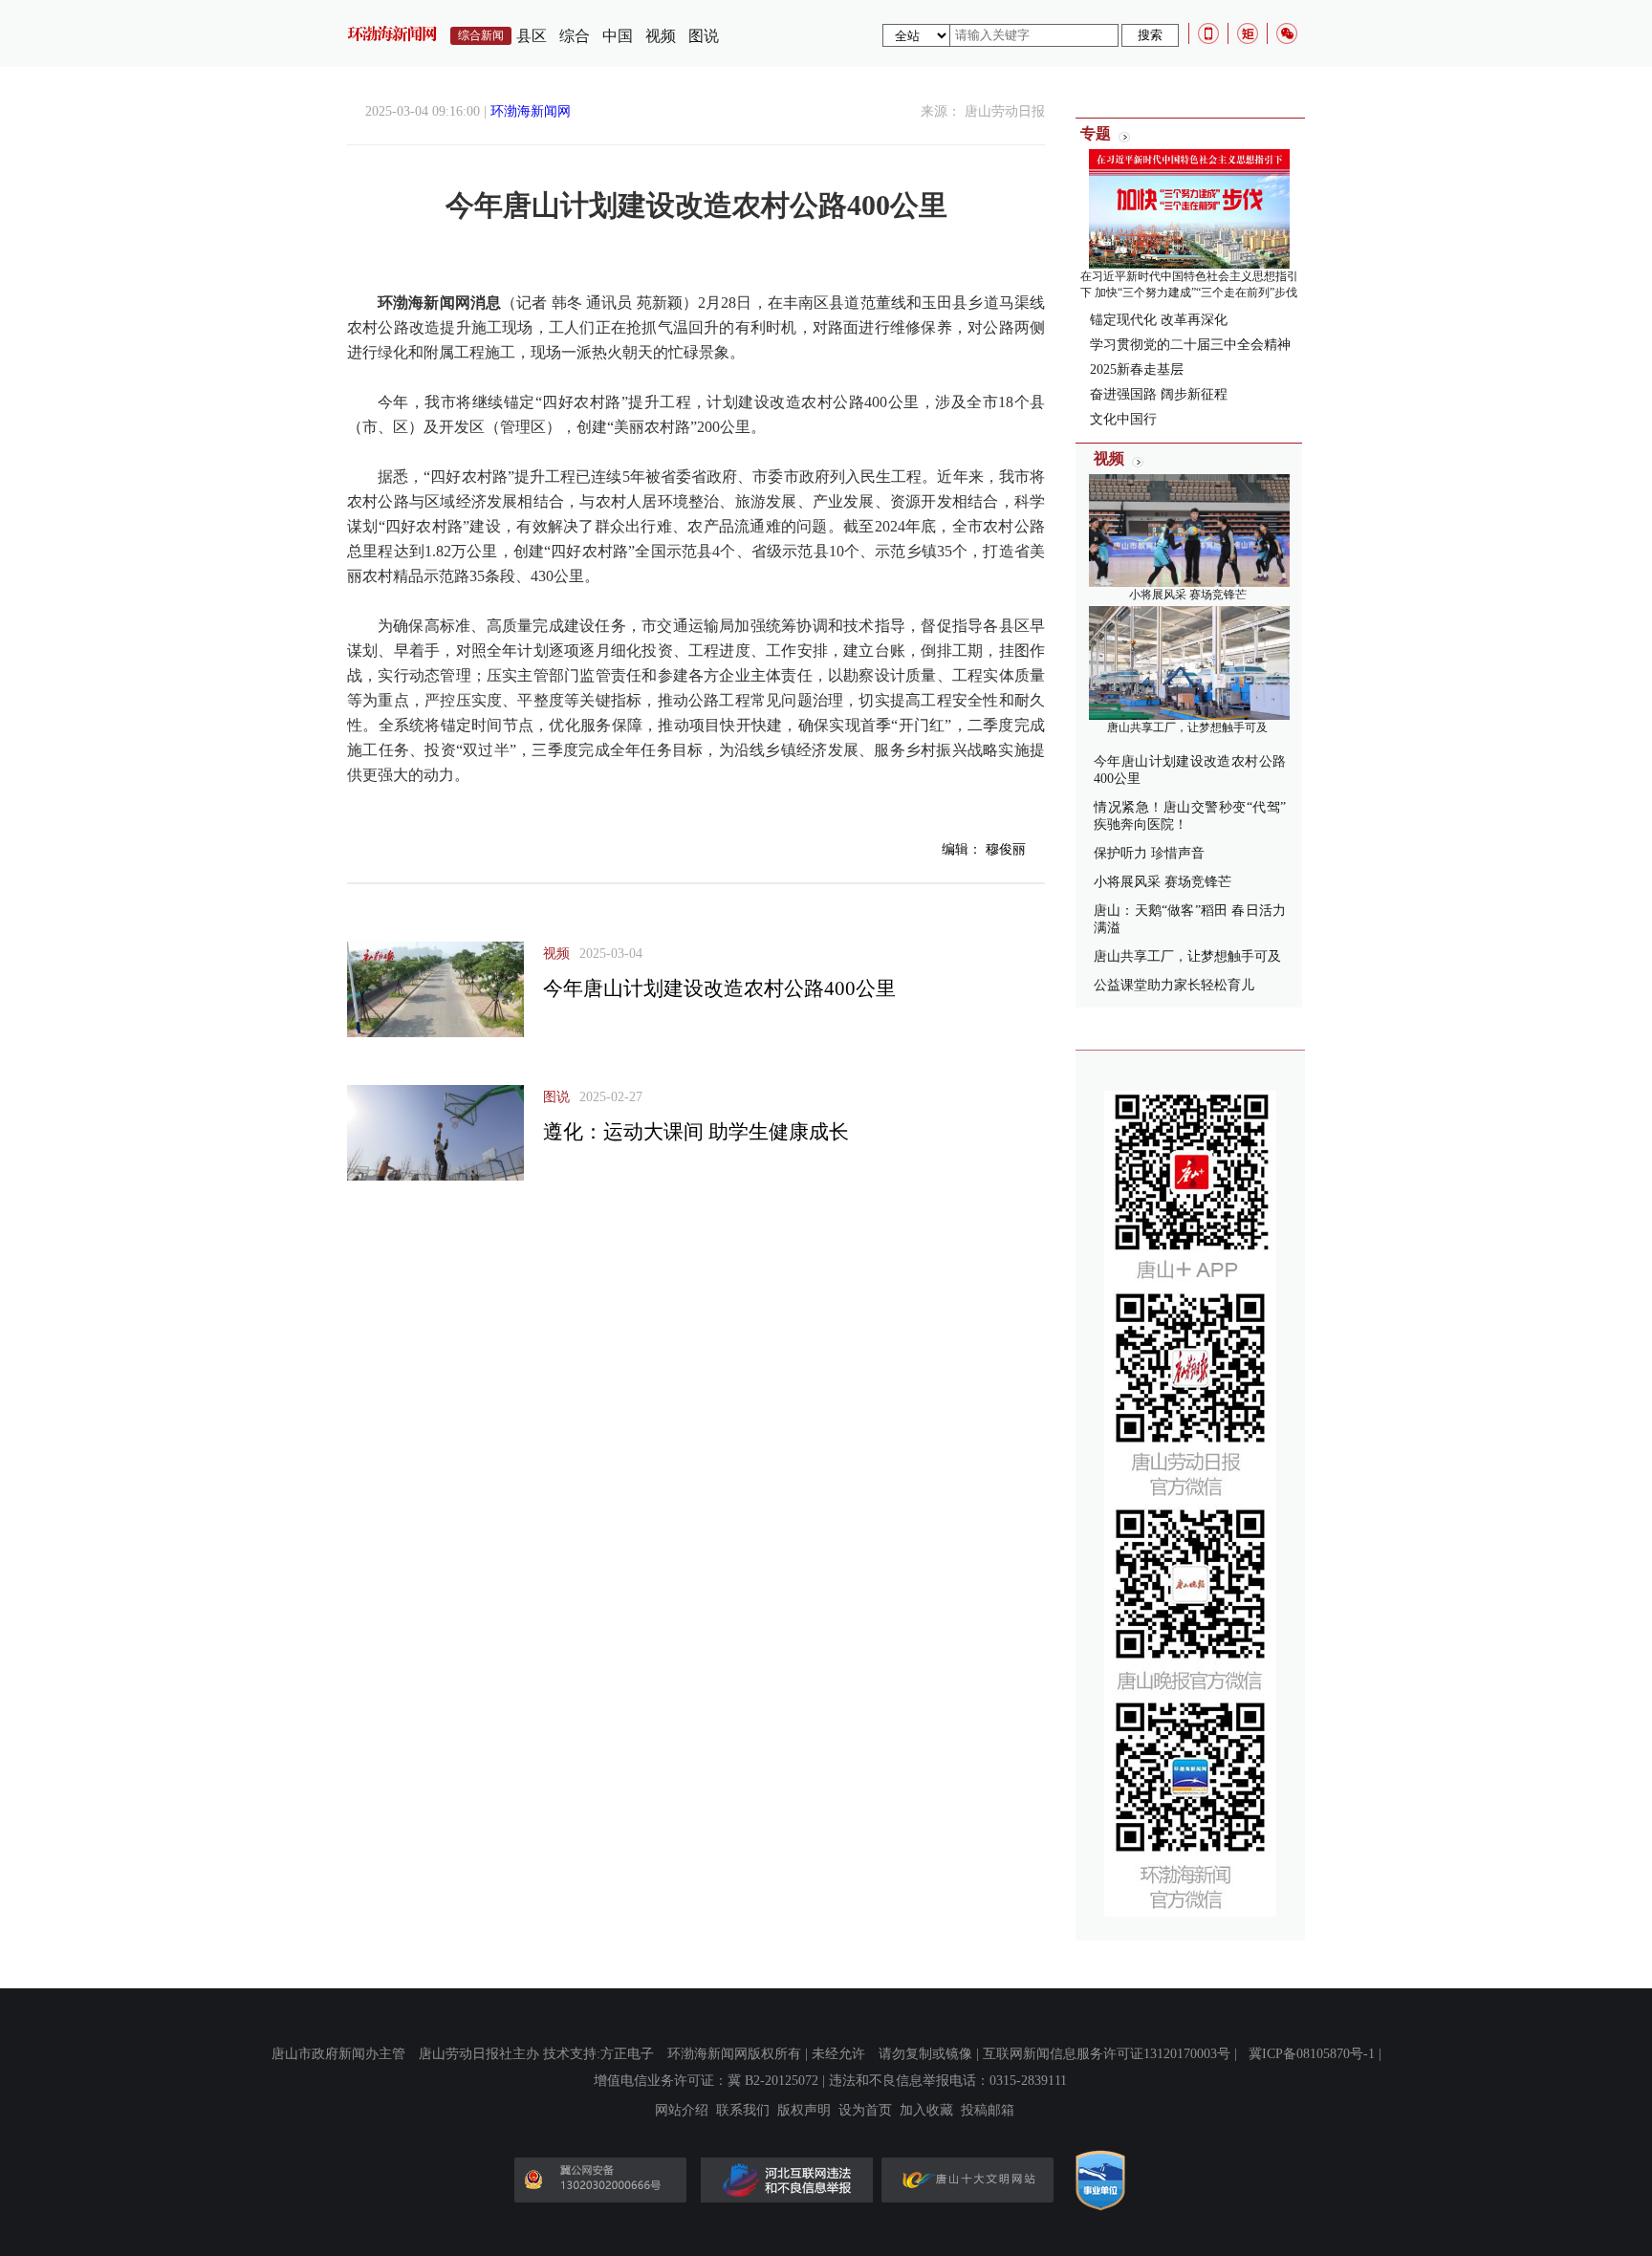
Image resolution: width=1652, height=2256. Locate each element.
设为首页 (865, 2111)
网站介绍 (682, 2111)
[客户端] (1208, 33)
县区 (532, 36)
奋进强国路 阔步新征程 (1159, 394)
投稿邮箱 (988, 2111)
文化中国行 (1123, 419)
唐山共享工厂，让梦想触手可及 (1187, 727)
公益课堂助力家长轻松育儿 (1174, 985)
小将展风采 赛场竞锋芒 (1188, 595)
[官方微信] (1287, 33)
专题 (1096, 133)
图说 (704, 36)
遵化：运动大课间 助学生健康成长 (696, 1132)
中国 (618, 36)
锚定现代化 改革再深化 (1159, 320)
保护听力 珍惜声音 (1149, 853)
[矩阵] (1248, 33)
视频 (661, 36)
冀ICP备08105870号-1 (1312, 2054)
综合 (575, 36)
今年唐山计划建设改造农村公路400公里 (719, 988)
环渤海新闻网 (531, 111)
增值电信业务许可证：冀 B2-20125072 (706, 2081)
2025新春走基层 (1137, 369)
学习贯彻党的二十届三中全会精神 (1190, 345)
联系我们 (743, 2111)
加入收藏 (926, 2111)
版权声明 (804, 2111)
